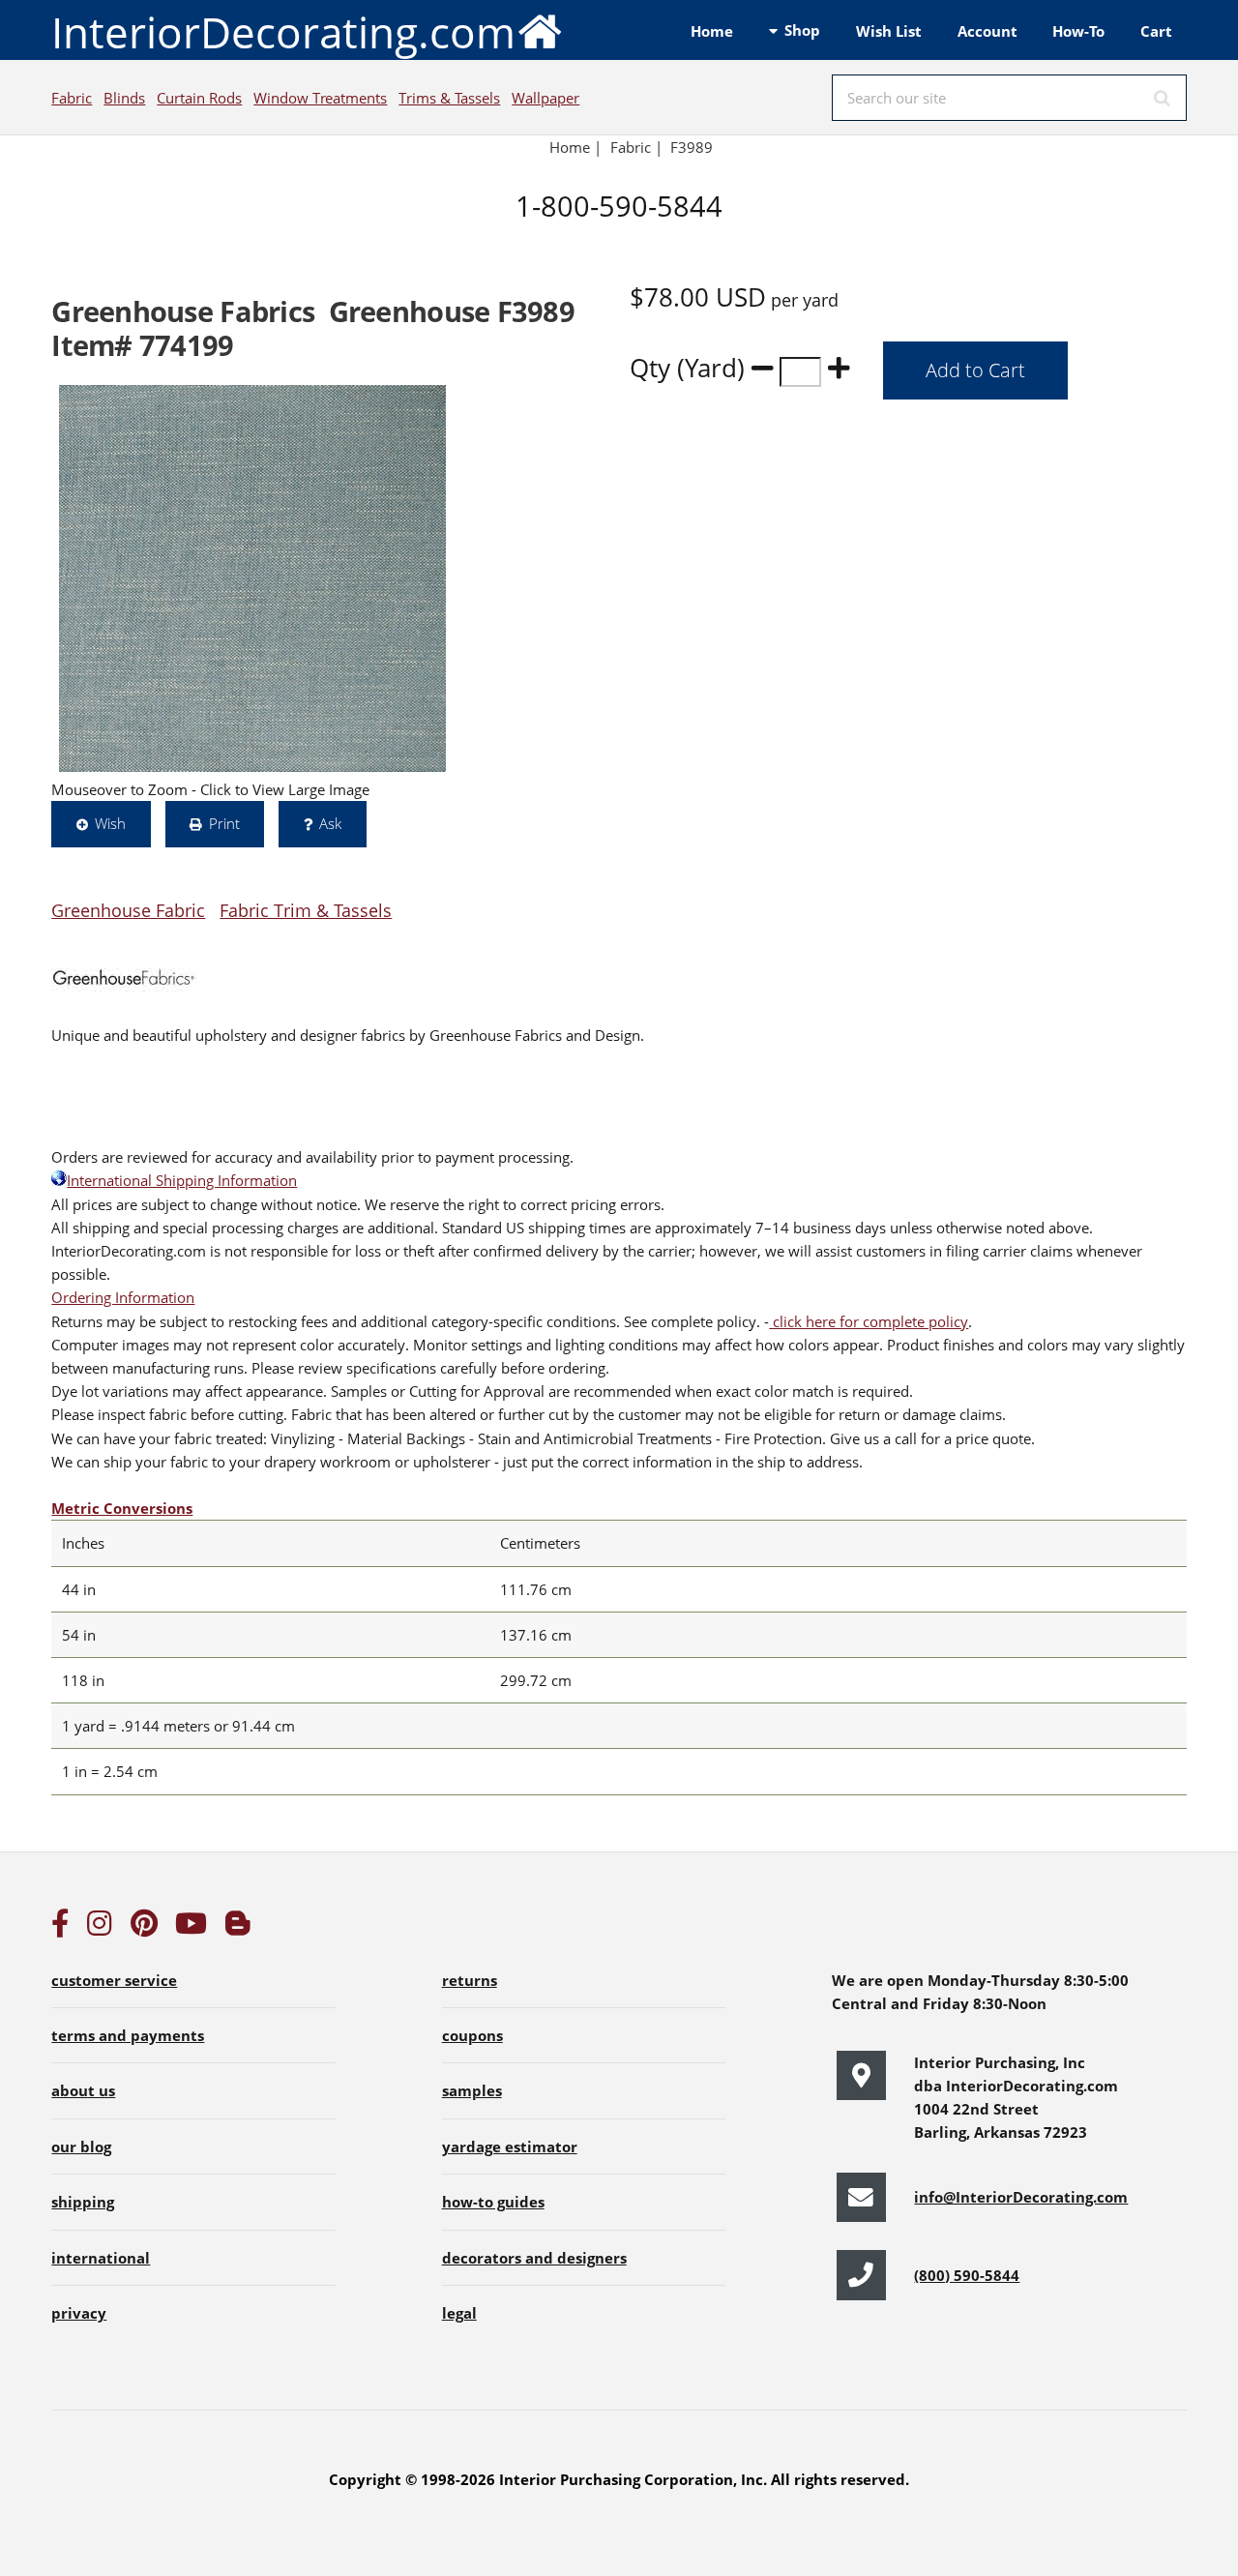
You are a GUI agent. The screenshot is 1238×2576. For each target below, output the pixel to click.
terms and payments (128, 2035)
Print (224, 823)
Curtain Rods (199, 98)
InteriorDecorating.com (283, 32)
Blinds (124, 98)
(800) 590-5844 (967, 2275)
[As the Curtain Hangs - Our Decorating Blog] (238, 1928)
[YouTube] (191, 1928)
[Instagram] (100, 1928)
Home (712, 31)
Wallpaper (545, 98)
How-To (1078, 31)
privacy (79, 2313)
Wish (110, 823)
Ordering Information (123, 1297)
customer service (114, 1980)
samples (472, 2090)
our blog (81, 2147)
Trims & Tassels (449, 98)
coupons (472, 2035)
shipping (83, 2202)
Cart (1156, 31)
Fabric (72, 98)
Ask (330, 823)
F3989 (693, 147)
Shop (802, 30)
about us (83, 2090)
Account (987, 31)
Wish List (889, 31)
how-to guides (493, 2202)
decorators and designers (534, 2258)
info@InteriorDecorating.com (1021, 2197)
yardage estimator (510, 2147)
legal (459, 2313)
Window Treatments (320, 98)
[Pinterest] (144, 1928)
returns (470, 1980)
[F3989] (252, 578)
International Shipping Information (182, 1180)
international (101, 2258)
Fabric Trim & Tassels (306, 910)
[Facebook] (60, 1928)
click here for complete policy (869, 1321)
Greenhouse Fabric (128, 910)
